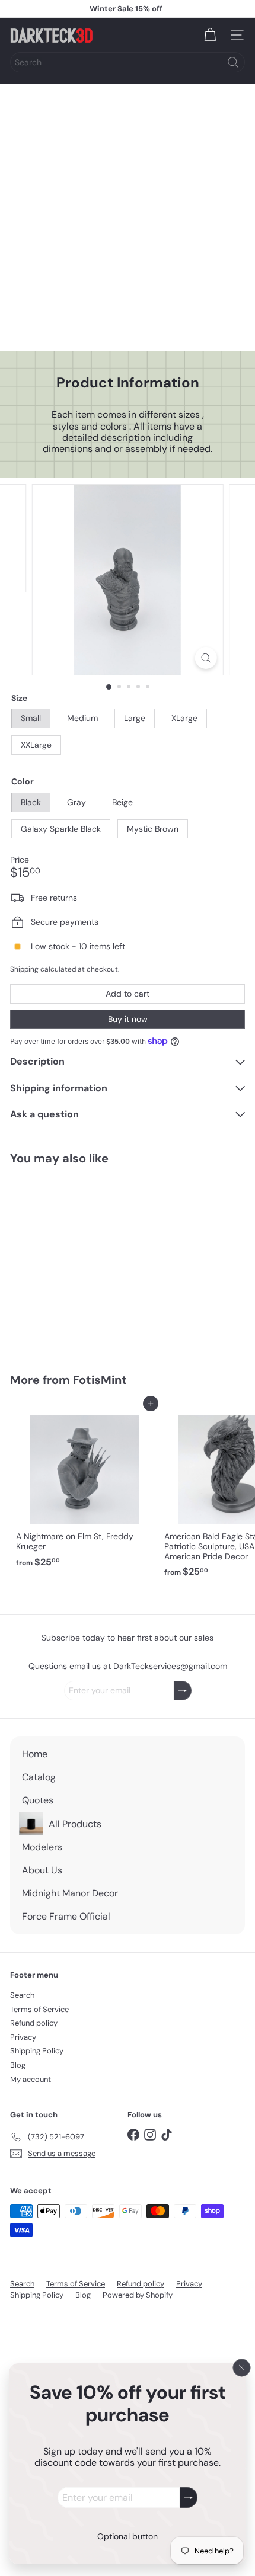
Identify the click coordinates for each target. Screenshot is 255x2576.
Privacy (23, 2037)
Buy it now (128, 1019)
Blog (18, 2065)
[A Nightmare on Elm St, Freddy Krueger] (84, 1488)
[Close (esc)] (242, 2367)
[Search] (233, 62)
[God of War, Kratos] (84, 1262)
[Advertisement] (128, 217)
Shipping (24, 969)
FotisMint (100, 1380)
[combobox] (128, 62)
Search (22, 1995)
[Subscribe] (189, 2497)
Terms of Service (39, 2009)
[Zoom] (205, 658)
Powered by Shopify (138, 2295)
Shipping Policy (37, 2051)
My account (31, 2079)
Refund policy (34, 2023)
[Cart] (210, 35)
